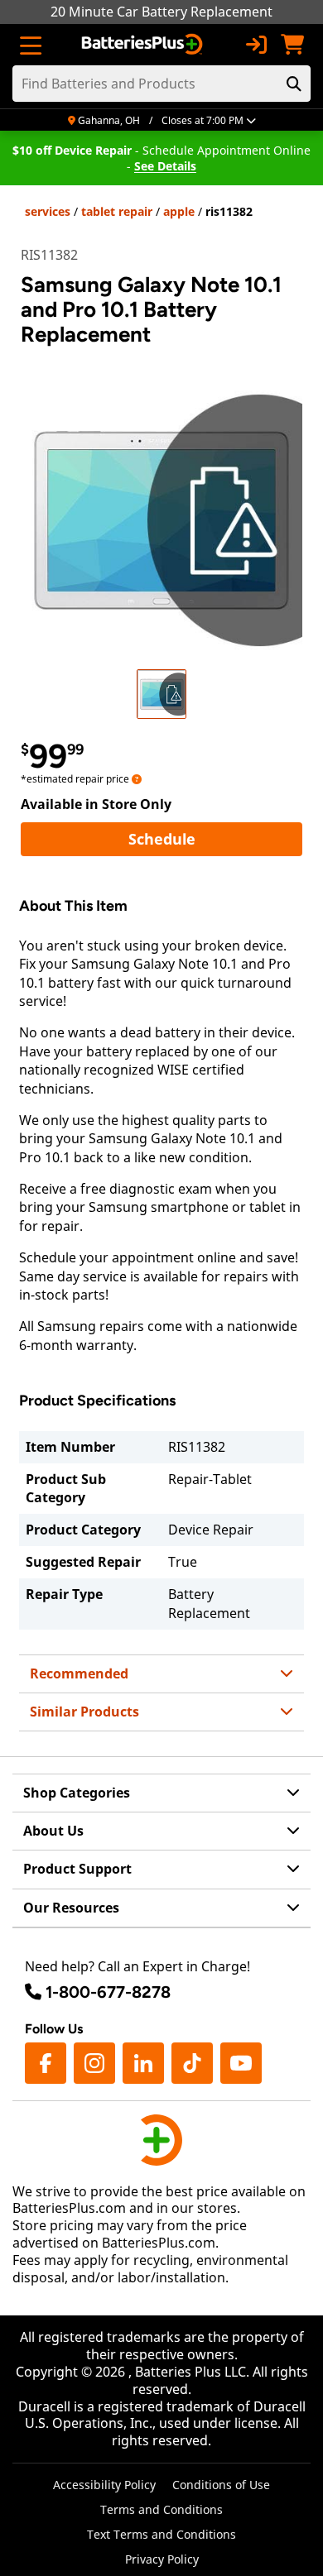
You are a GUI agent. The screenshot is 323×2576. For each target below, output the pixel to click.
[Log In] (256, 45)
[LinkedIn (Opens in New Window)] (143, 2063)
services (48, 211)
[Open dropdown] (137, 779)
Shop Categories (77, 1793)
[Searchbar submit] (294, 84)
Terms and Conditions (161, 2509)
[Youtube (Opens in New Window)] (241, 2063)
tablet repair (117, 211)
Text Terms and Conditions (161, 2534)
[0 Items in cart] (292, 45)
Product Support (77, 1869)
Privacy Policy (162, 2559)
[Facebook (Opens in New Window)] (46, 2063)
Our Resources (71, 1908)
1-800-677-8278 (108, 1992)
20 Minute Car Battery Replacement (161, 12)
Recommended (79, 1673)
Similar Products (84, 1712)
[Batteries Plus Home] (144, 45)
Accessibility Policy (104, 2485)
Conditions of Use (221, 2485)
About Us (53, 1831)
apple (179, 211)
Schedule (215, 838)
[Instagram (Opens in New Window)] (94, 2063)
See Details (165, 166)
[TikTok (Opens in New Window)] (192, 2063)
